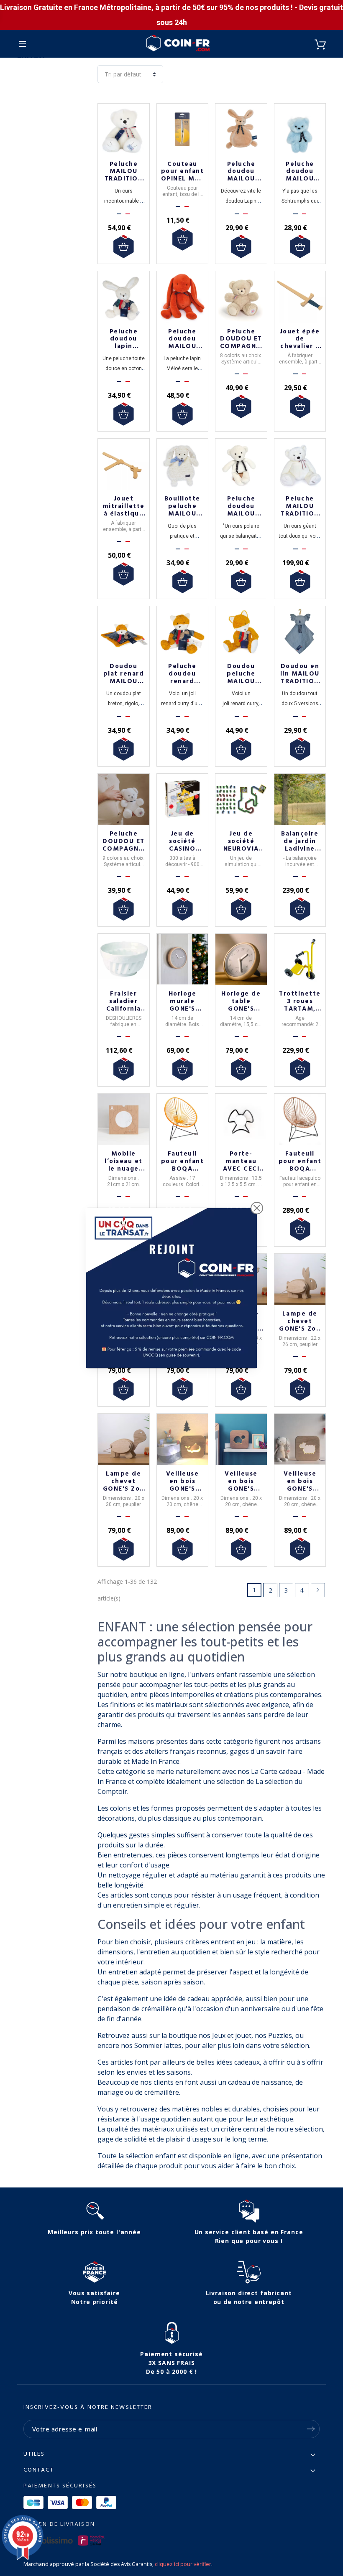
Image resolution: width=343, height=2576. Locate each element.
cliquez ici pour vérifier (183, 2564)
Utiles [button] (34, 2454)
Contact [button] (39, 2470)
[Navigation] (23, 44)
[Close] (257, 1208)
